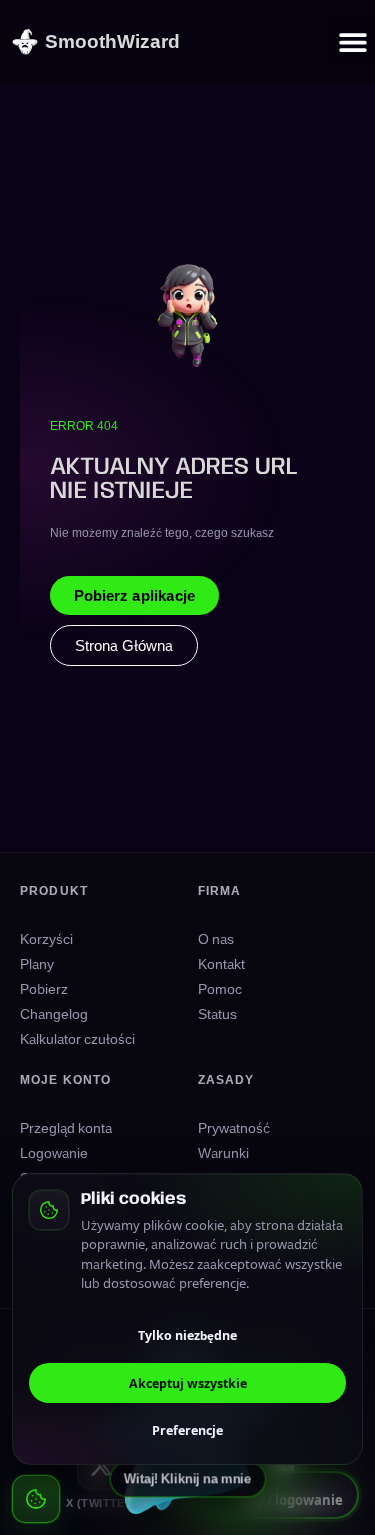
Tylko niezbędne (187, 1335)
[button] (352, 42)
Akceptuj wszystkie (188, 1383)
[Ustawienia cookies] (36, 1499)
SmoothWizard (112, 40)
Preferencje (187, 1430)
